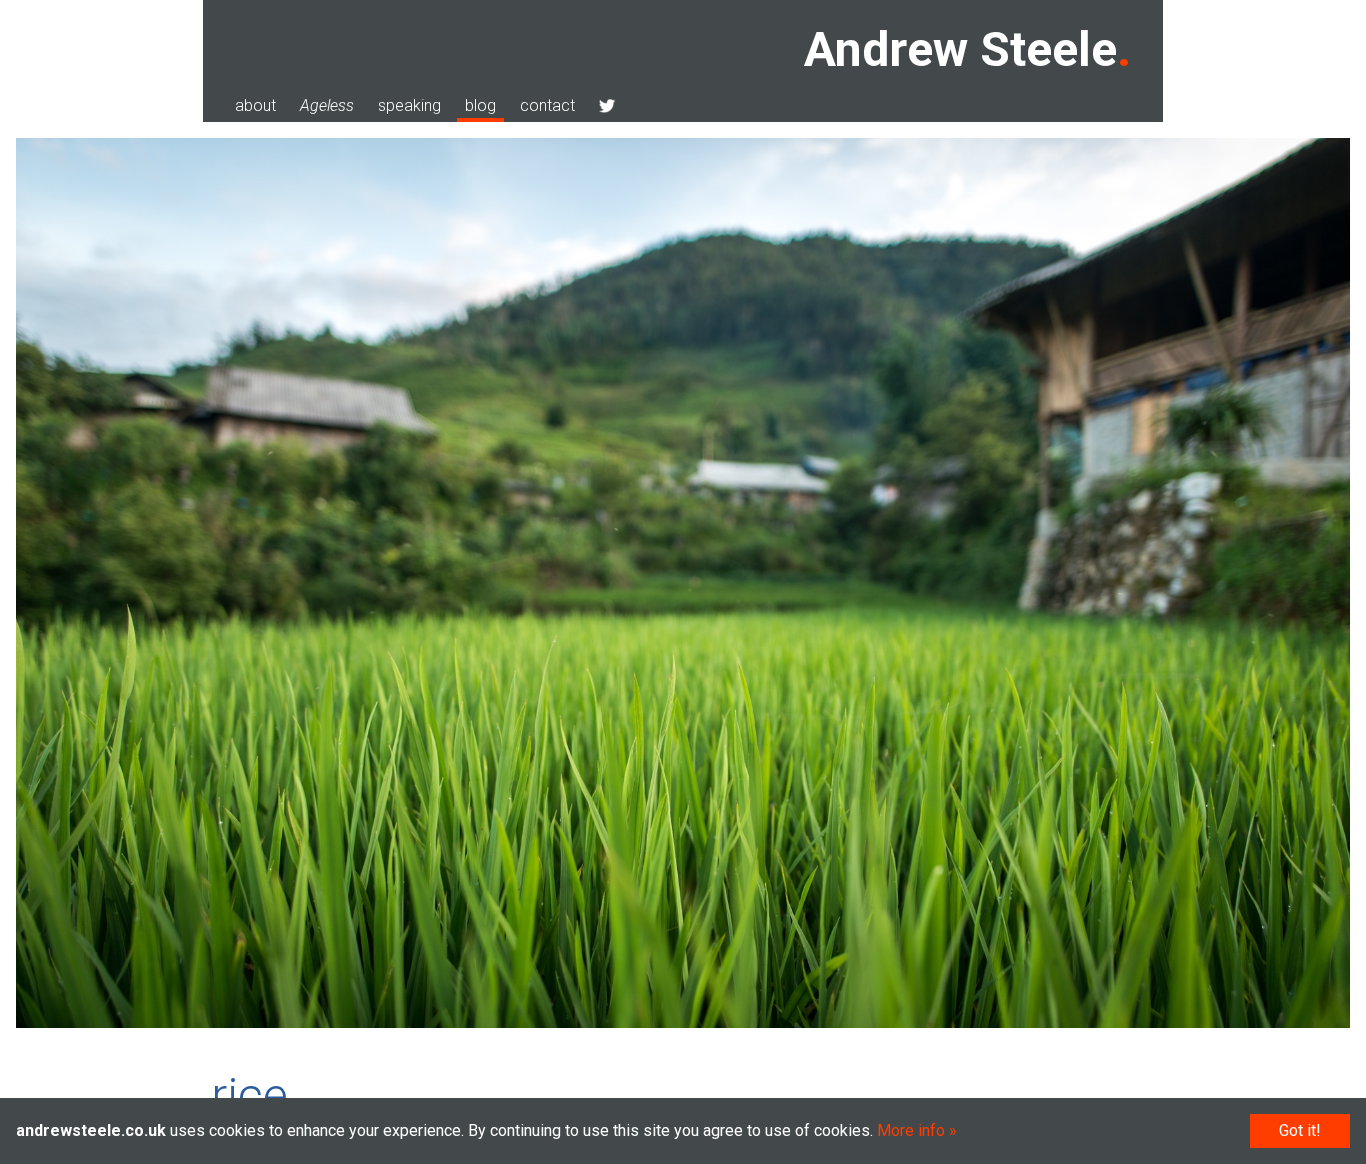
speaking (409, 105)
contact (547, 105)
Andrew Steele (960, 49)
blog (480, 105)
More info (911, 1130)
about (255, 105)
